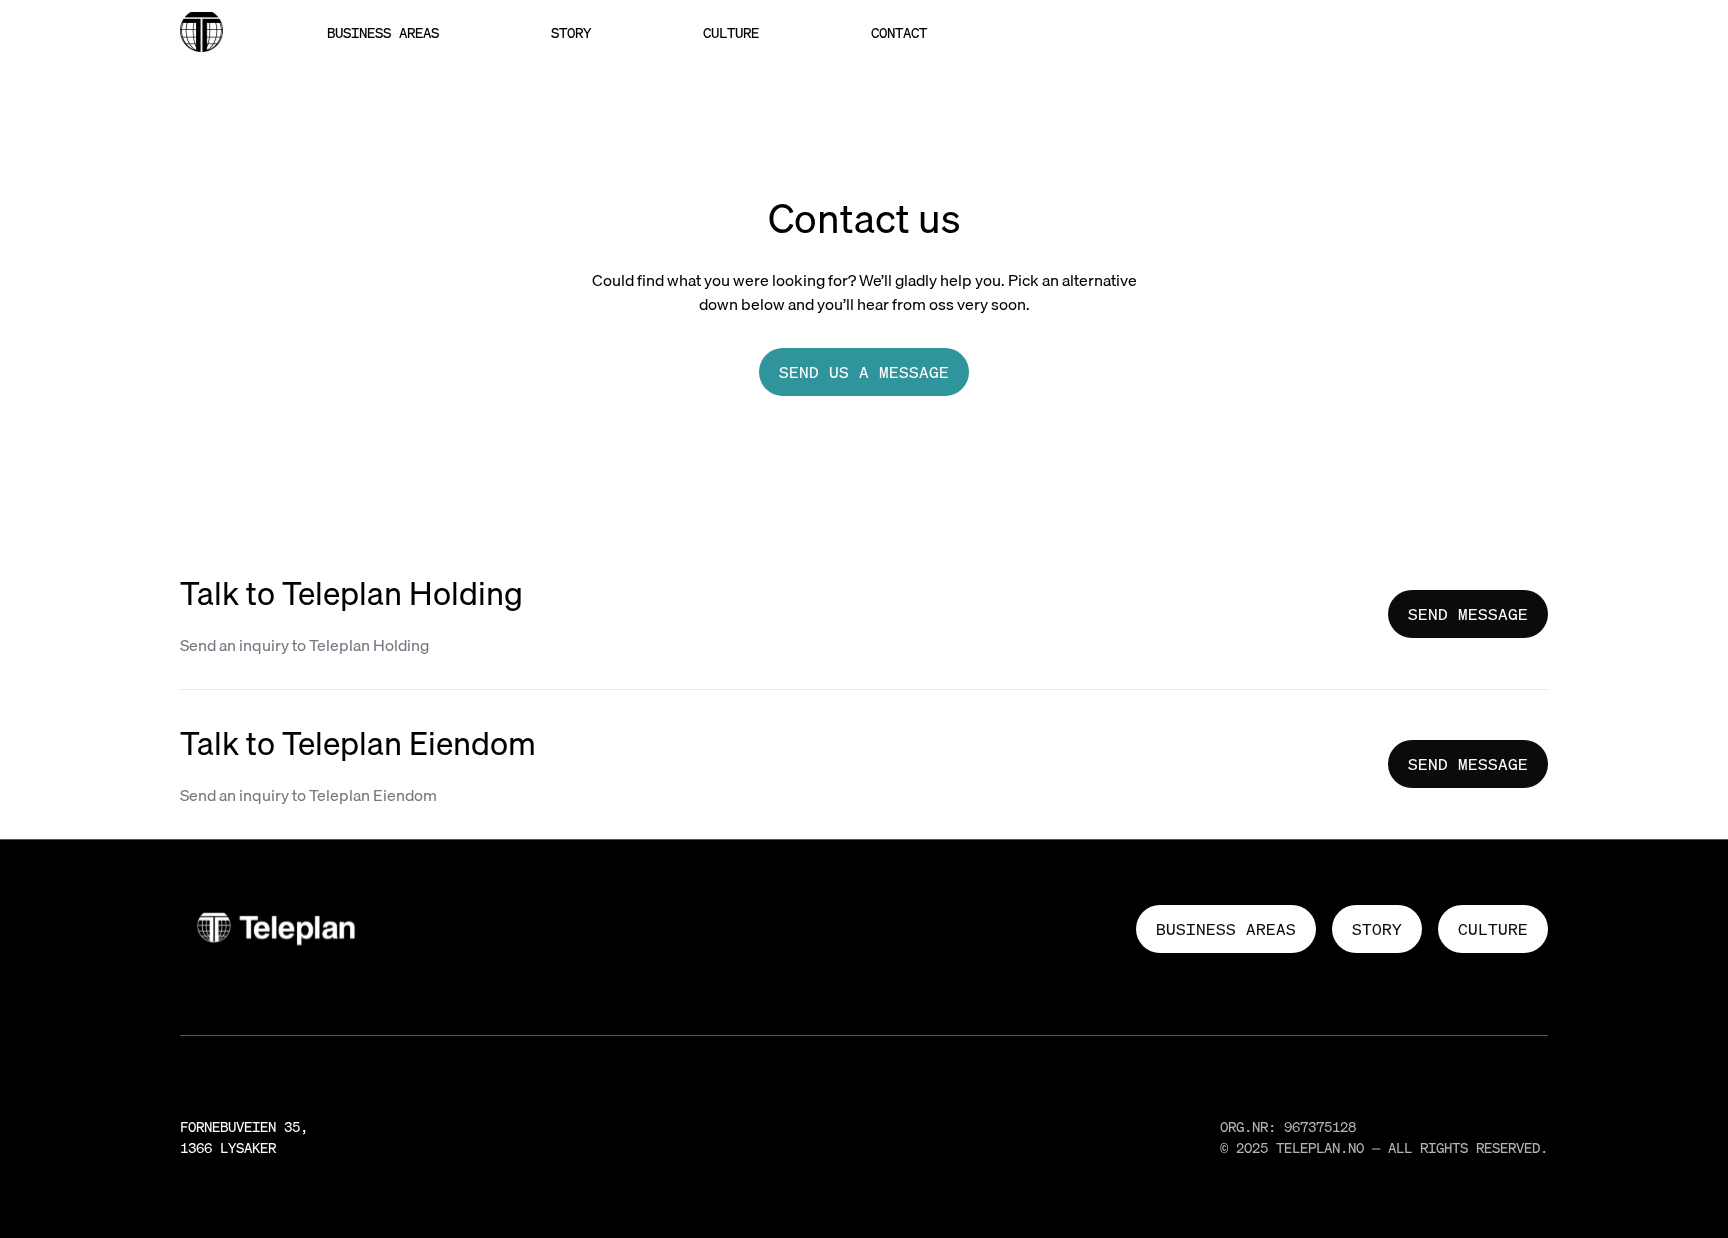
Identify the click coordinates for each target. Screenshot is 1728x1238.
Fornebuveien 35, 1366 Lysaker (244, 1137)
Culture (731, 32)
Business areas (383, 32)
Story (571, 32)
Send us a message (864, 372)
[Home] (201, 32)
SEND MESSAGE (1468, 614)
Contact (899, 32)
